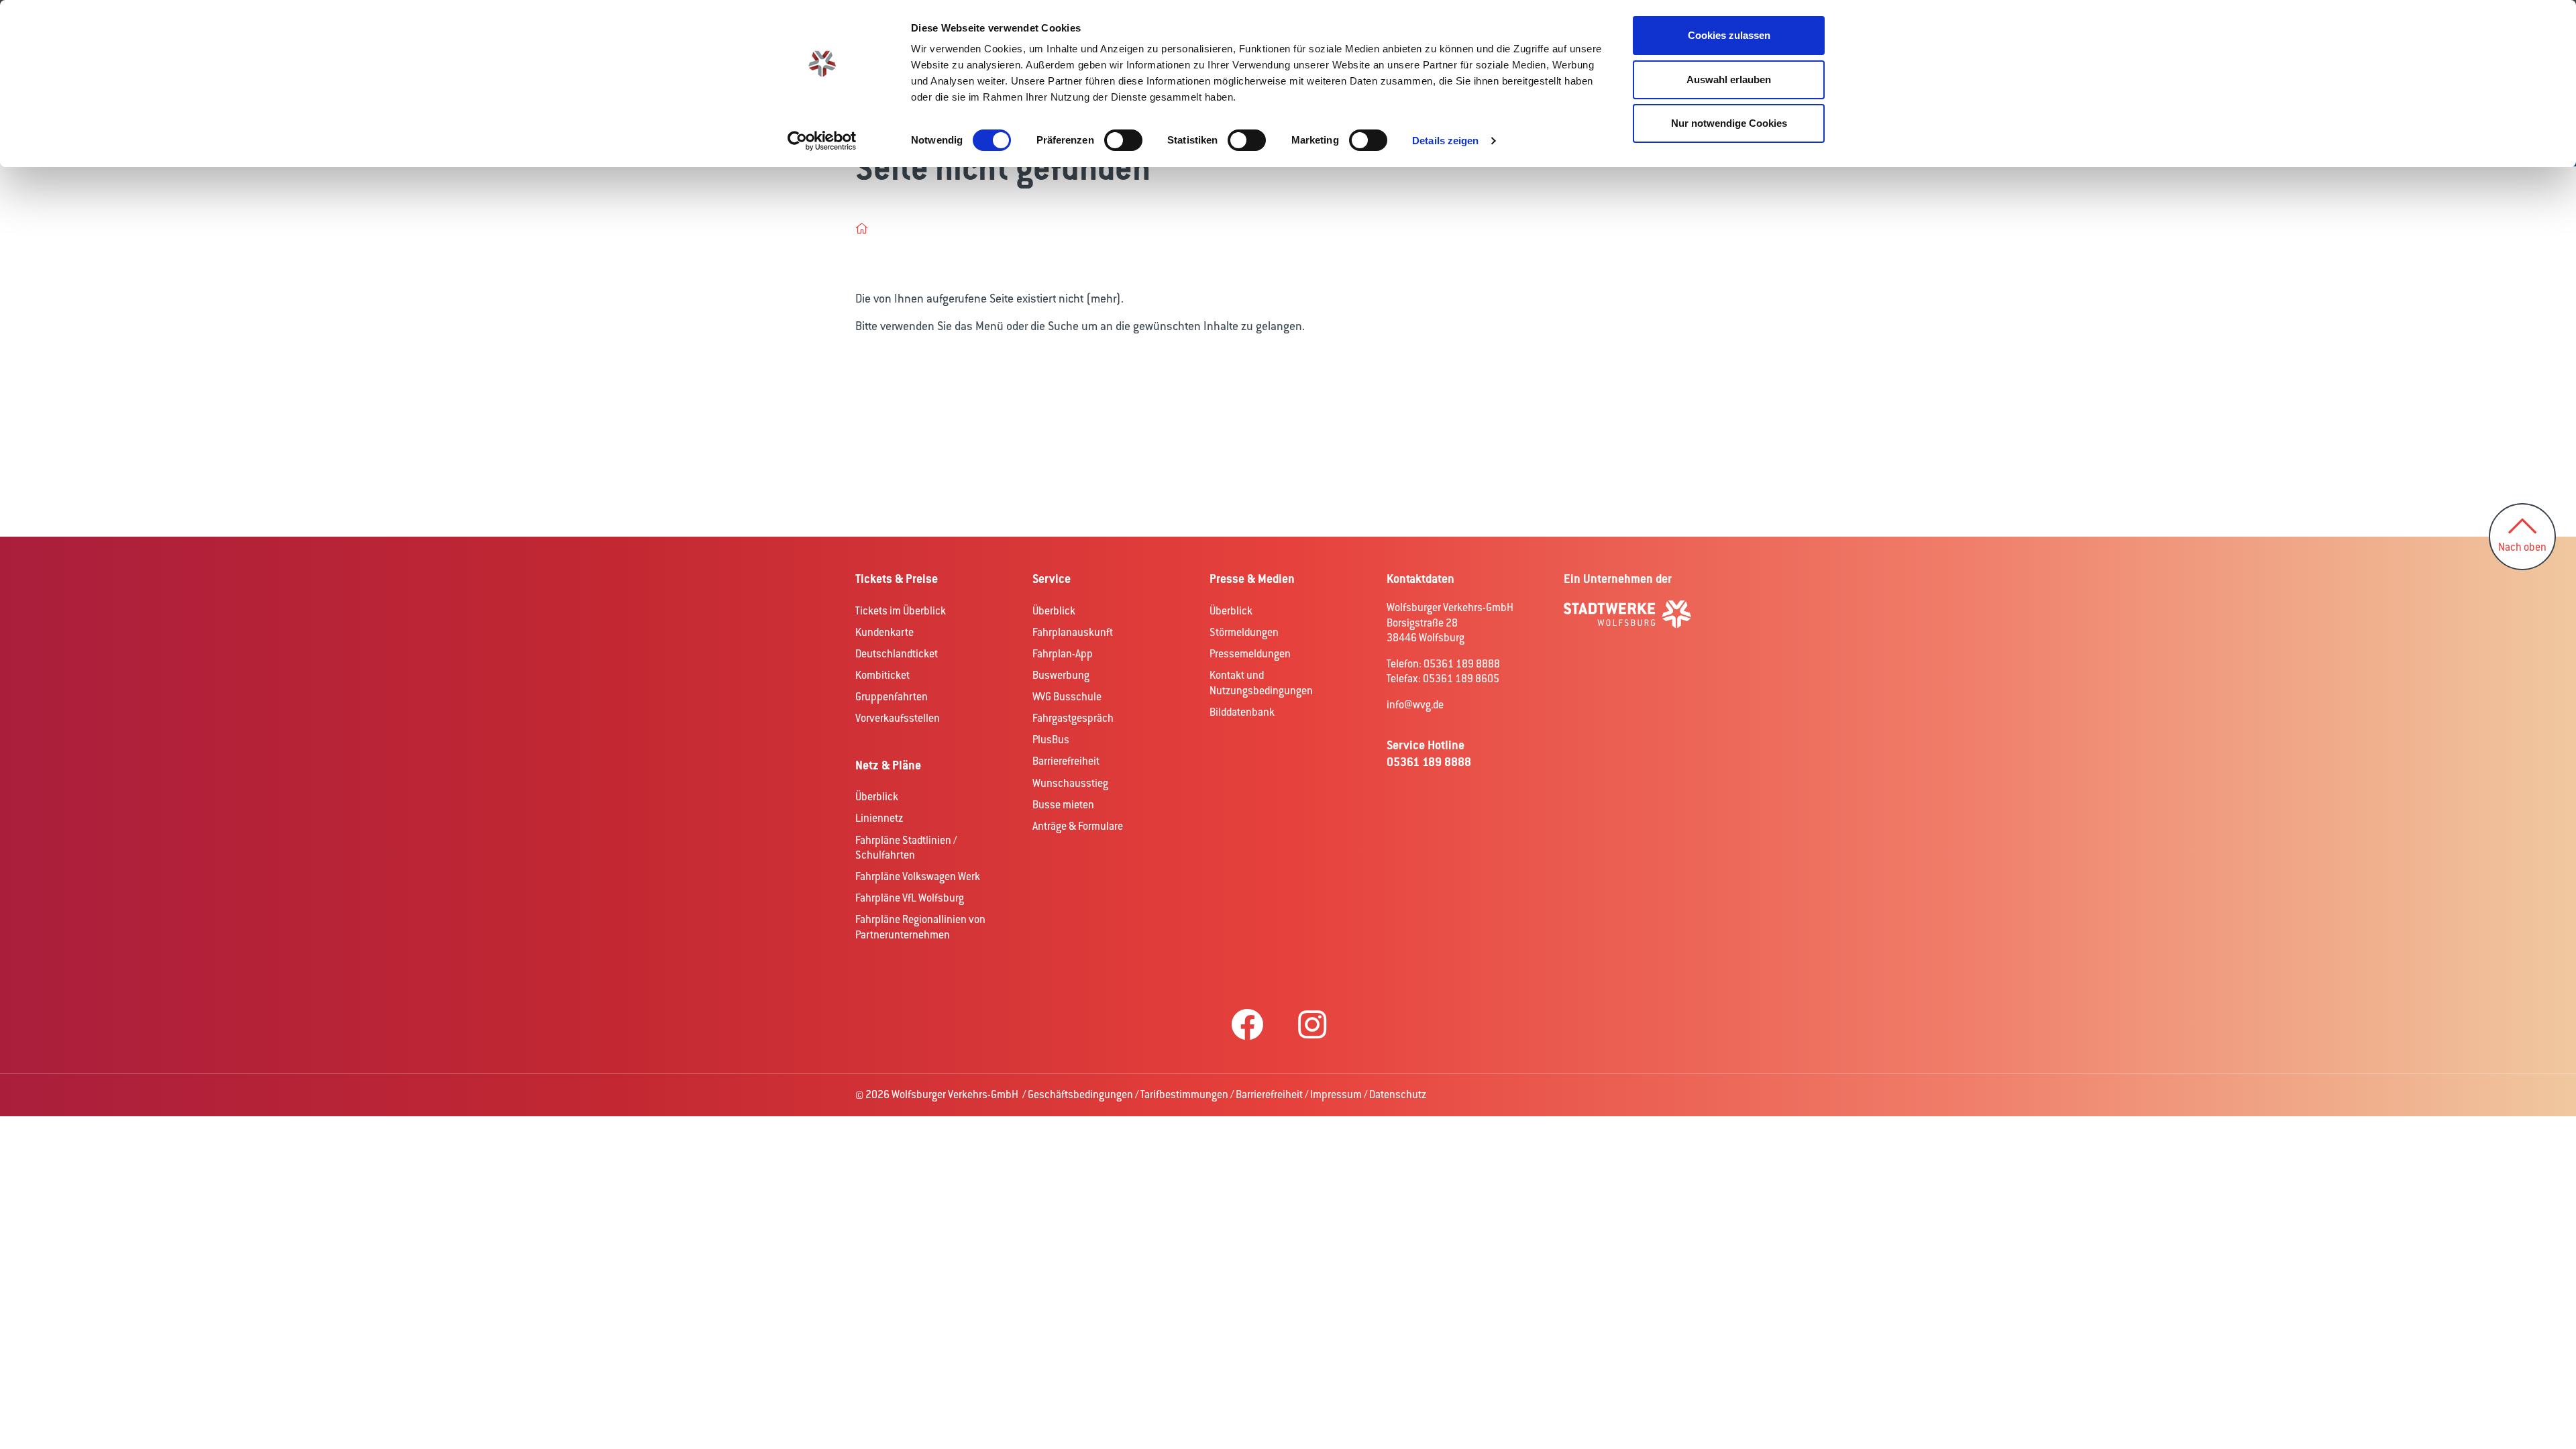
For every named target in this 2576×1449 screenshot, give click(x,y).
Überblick (877, 797)
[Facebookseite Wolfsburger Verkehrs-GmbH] (1247, 1026)
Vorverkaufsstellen (898, 718)
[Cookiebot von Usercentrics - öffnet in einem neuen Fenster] (822, 141)
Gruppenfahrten (892, 697)
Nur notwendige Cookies (1729, 123)
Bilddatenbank (1242, 712)
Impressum (1336, 1094)
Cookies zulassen (1729, 35)
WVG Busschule (1067, 697)
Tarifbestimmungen (1184, 1094)
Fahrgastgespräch (1073, 718)
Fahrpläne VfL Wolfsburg (910, 898)
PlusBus (1051, 740)
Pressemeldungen (1250, 654)
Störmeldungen (1244, 632)
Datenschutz (1398, 1094)
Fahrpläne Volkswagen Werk (918, 876)
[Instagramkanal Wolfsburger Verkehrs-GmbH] (1312, 1026)
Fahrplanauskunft (1073, 632)
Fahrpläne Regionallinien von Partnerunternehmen (920, 927)
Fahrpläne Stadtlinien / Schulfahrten (906, 848)
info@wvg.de (1415, 705)
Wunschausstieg (1070, 783)
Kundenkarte (884, 632)
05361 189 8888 (1429, 762)
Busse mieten (1063, 805)
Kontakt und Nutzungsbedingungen (1261, 683)
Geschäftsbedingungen (1080, 1094)
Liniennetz (879, 818)
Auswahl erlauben (1729, 79)
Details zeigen (1445, 141)
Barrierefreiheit (1066, 761)
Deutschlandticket (897, 654)
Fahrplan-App (1063, 654)
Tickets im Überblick (901, 611)
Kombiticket (882, 675)
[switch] (1123, 140)
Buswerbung (1061, 675)
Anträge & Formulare (1078, 826)
